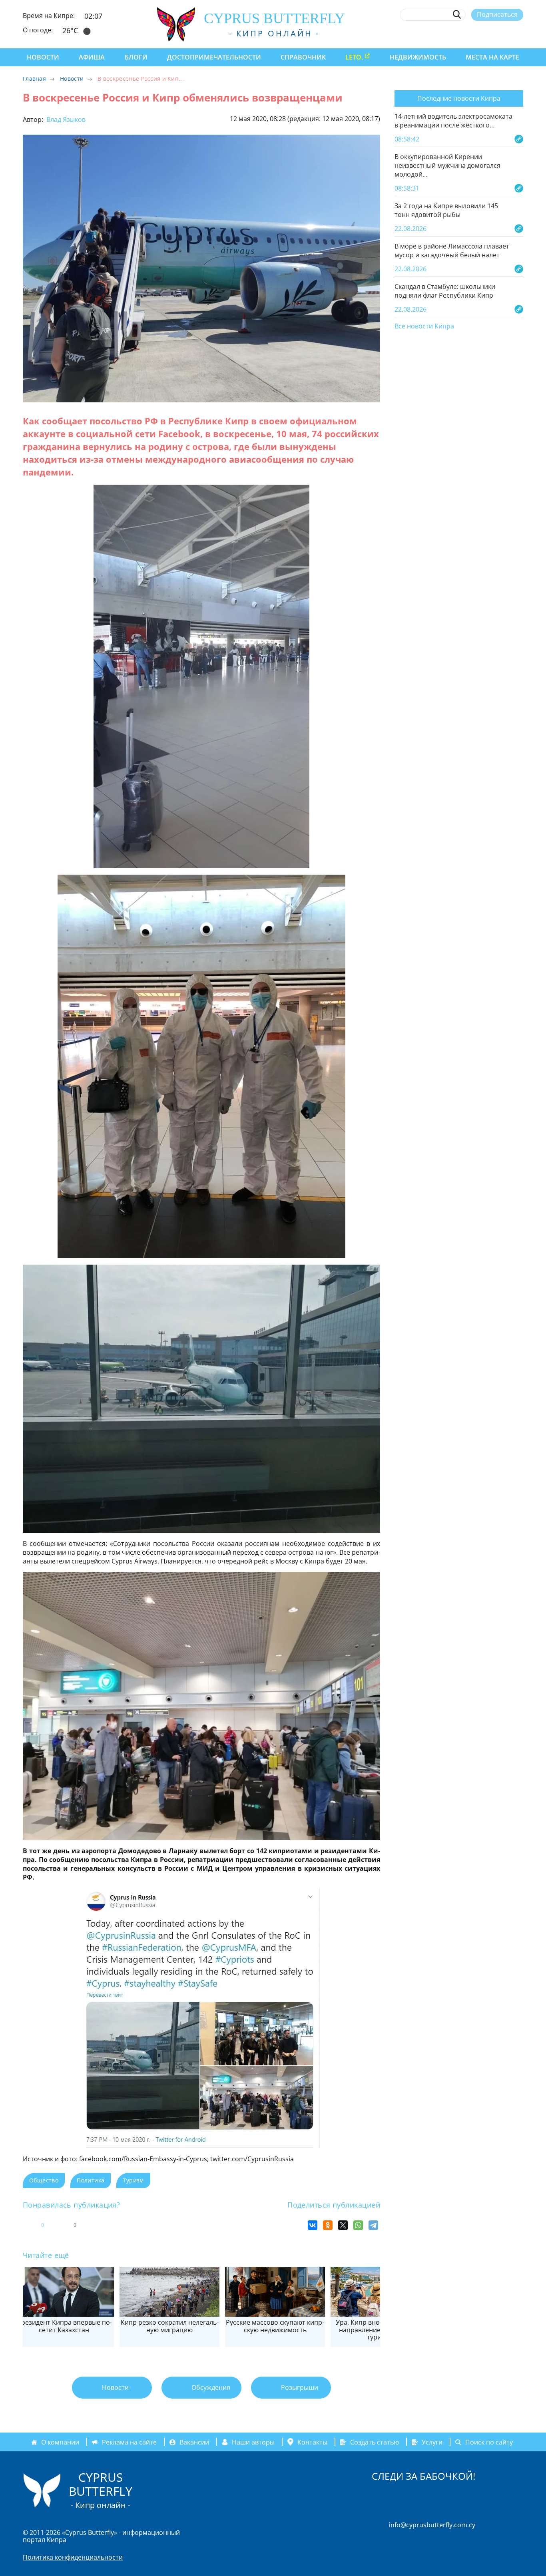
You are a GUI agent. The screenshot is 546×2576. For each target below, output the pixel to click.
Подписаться (497, 14)
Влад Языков (65, 119)
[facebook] (446, 33)
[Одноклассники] (328, 2225)
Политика (91, 2180)
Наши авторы (253, 2442)
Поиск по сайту (489, 2442)
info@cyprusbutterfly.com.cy (432, 2525)
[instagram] (461, 33)
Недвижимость (418, 57)
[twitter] (475, 33)
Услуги (432, 2442)
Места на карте (492, 57)
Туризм (133, 2180)
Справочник (303, 57)
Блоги (136, 57)
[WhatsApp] (358, 2225)
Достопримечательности (214, 57)
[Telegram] (373, 2225)
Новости (43, 57)
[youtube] (519, 33)
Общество (44, 2180)
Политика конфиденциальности (73, 2557)
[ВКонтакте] (313, 2225)
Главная (34, 79)
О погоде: (38, 30)
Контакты (312, 2442)
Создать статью (375, 2442)
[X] (343, 2225)
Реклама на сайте (129, 2442)
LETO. (354, 57)
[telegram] (490, 33)
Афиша (92, 57)
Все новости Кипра (424, 326)
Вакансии (194, 2442)
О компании (60, 2442)
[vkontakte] (505, 33)
